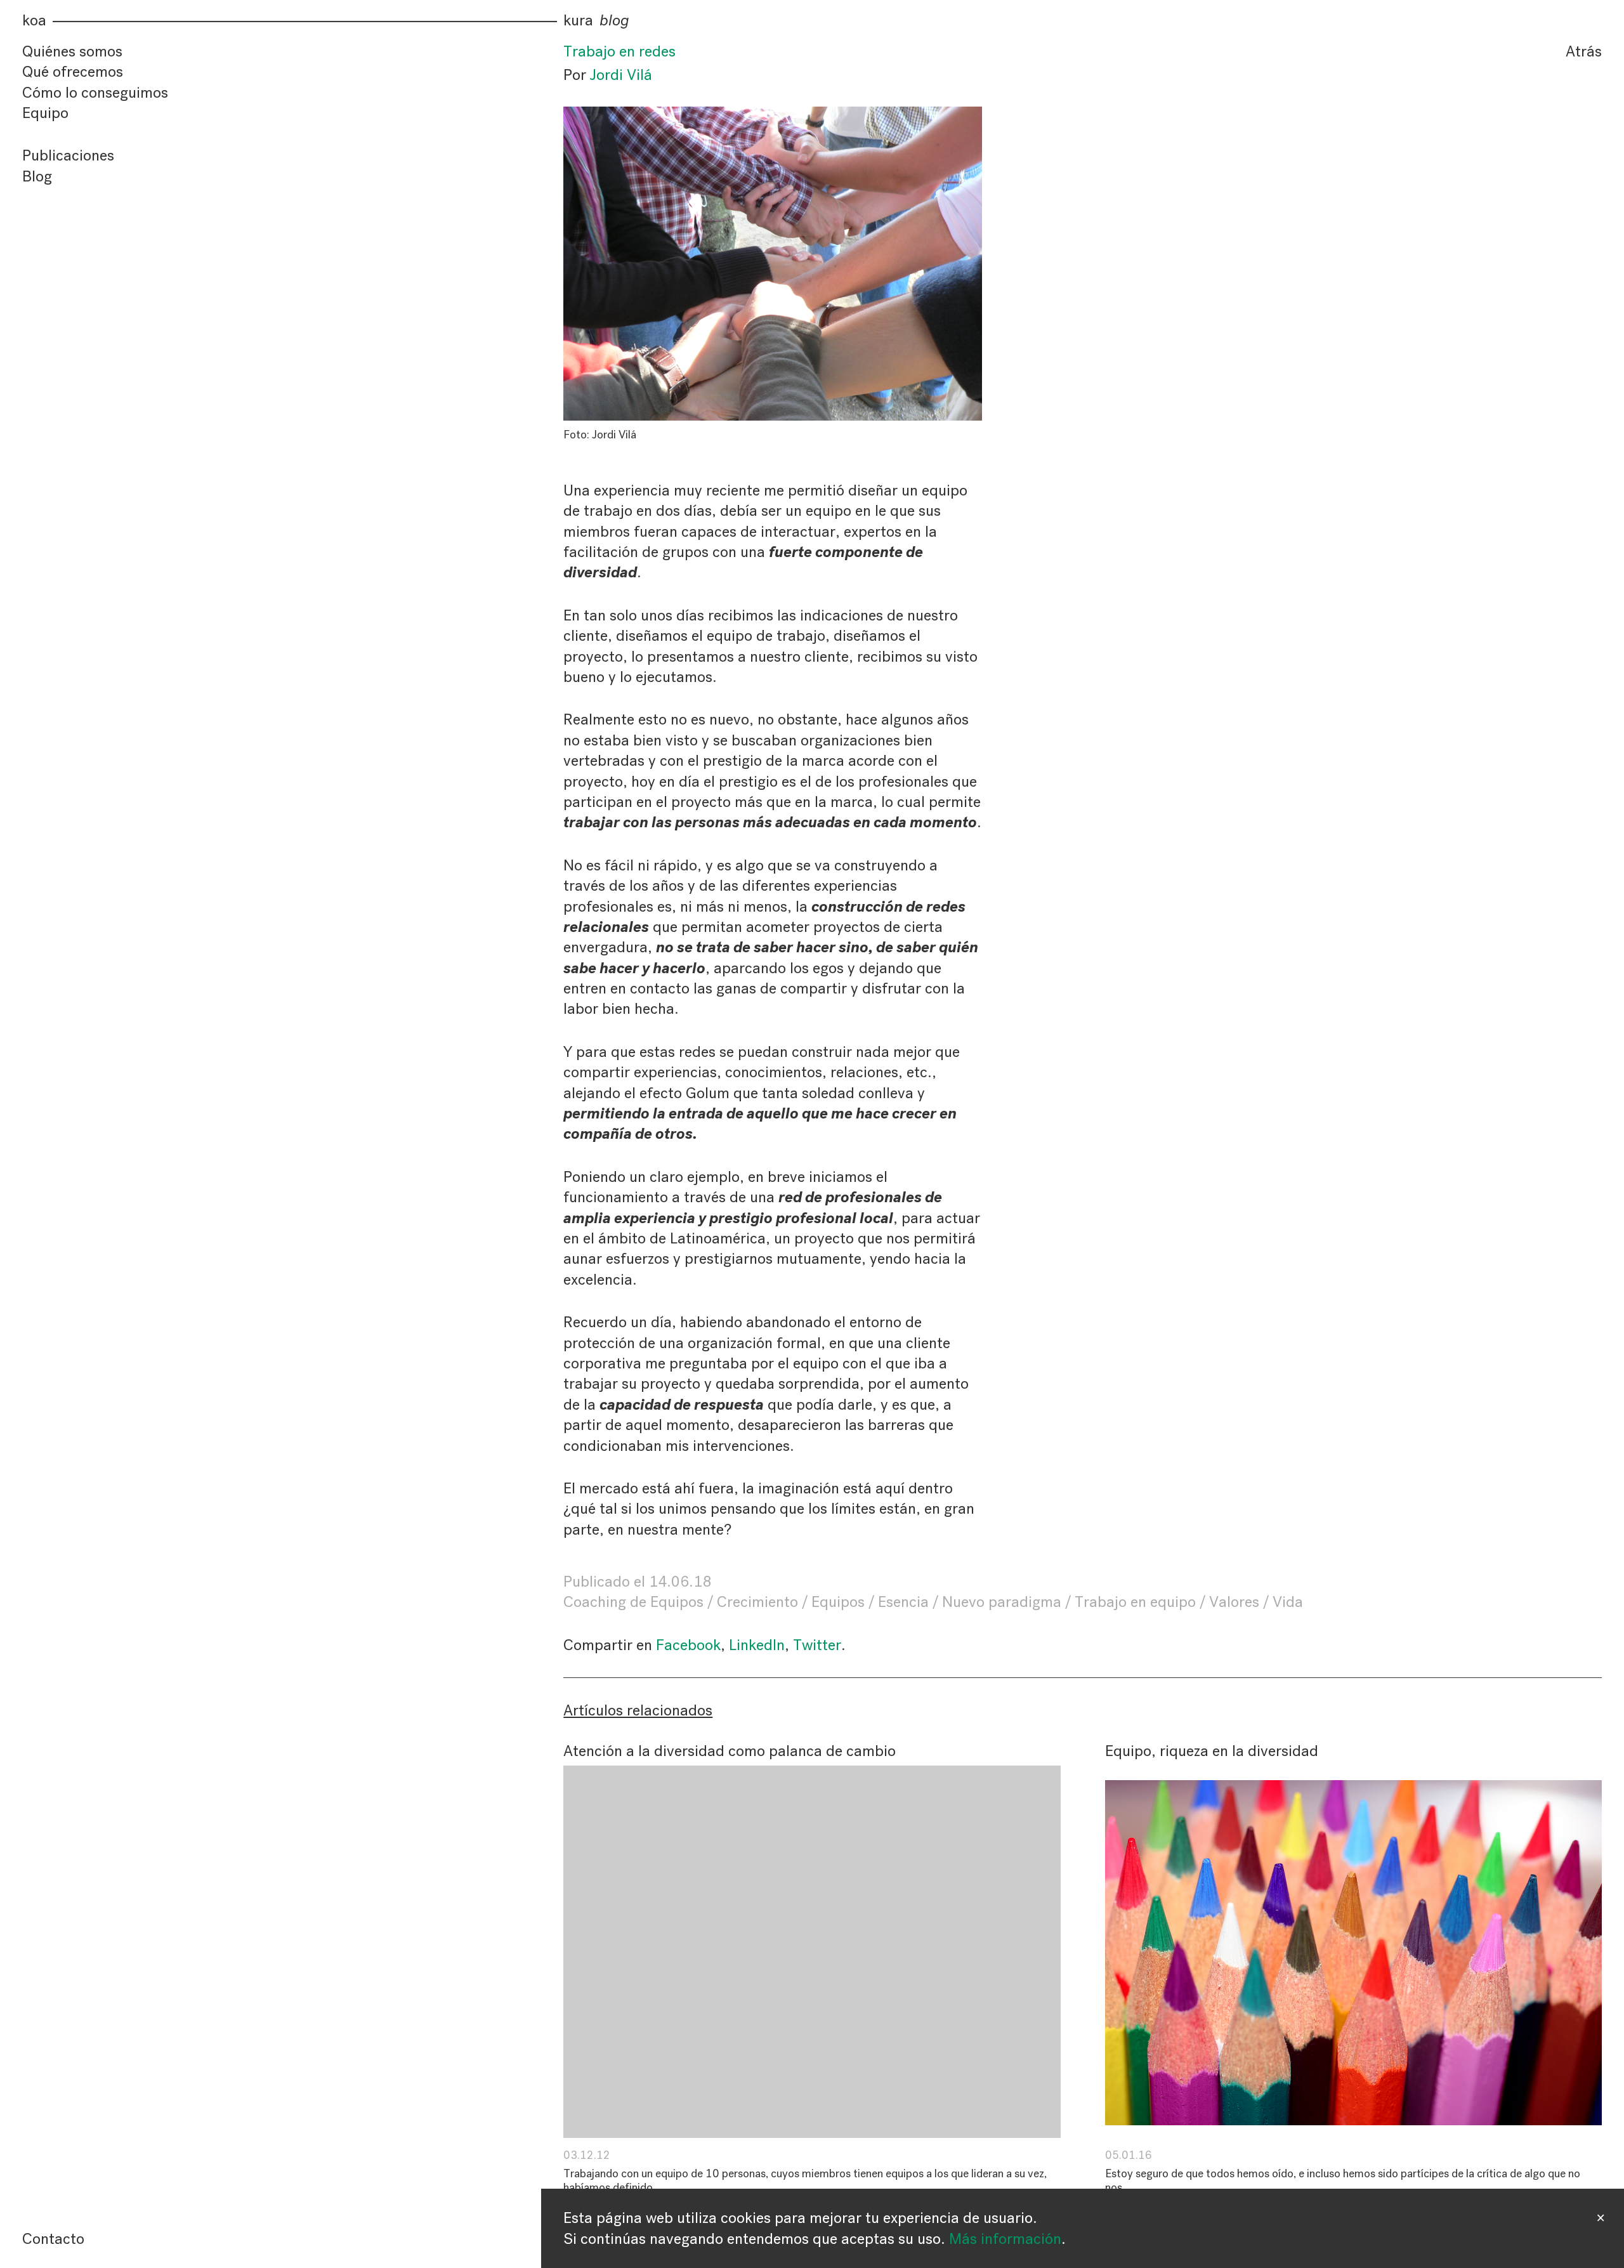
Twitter (817, 1645)
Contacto (53, 2239)
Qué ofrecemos (73, 72)
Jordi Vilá (621, 75)
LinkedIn (757, 1645)
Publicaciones (68, 156)
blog (614, 21)
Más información (1005, 2239)
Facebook (688, 1645)
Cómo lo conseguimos (95, 93)
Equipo (45, 113)
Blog (37, 176)
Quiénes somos (72, 51)
